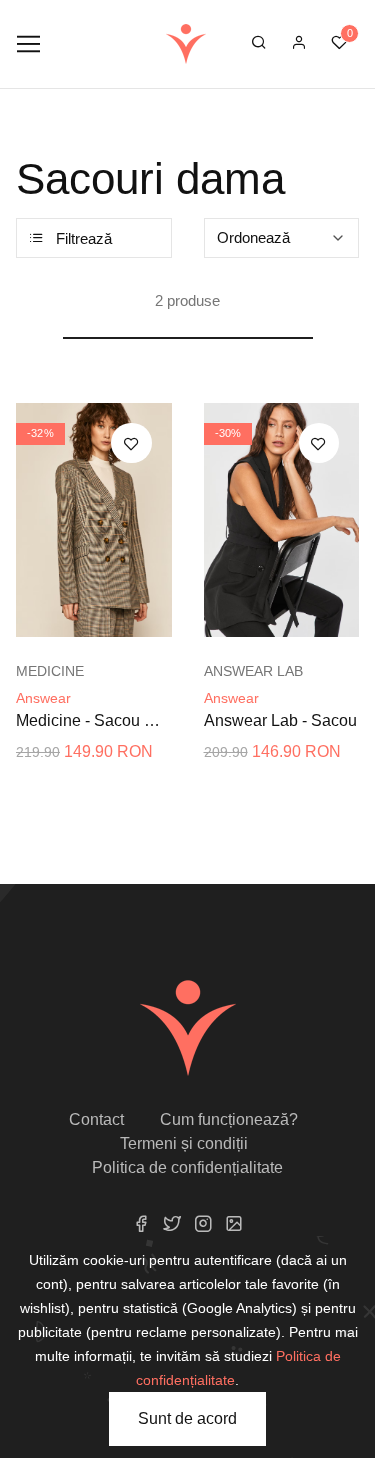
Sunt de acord (187, 1418)
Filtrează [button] (82, 238)
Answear (43, 698)
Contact (96, 1119)
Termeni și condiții (184, 1143)
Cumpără (105, 617)
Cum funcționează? (229, 1119)
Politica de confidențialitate (187, 1167)
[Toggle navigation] (28, 44)
